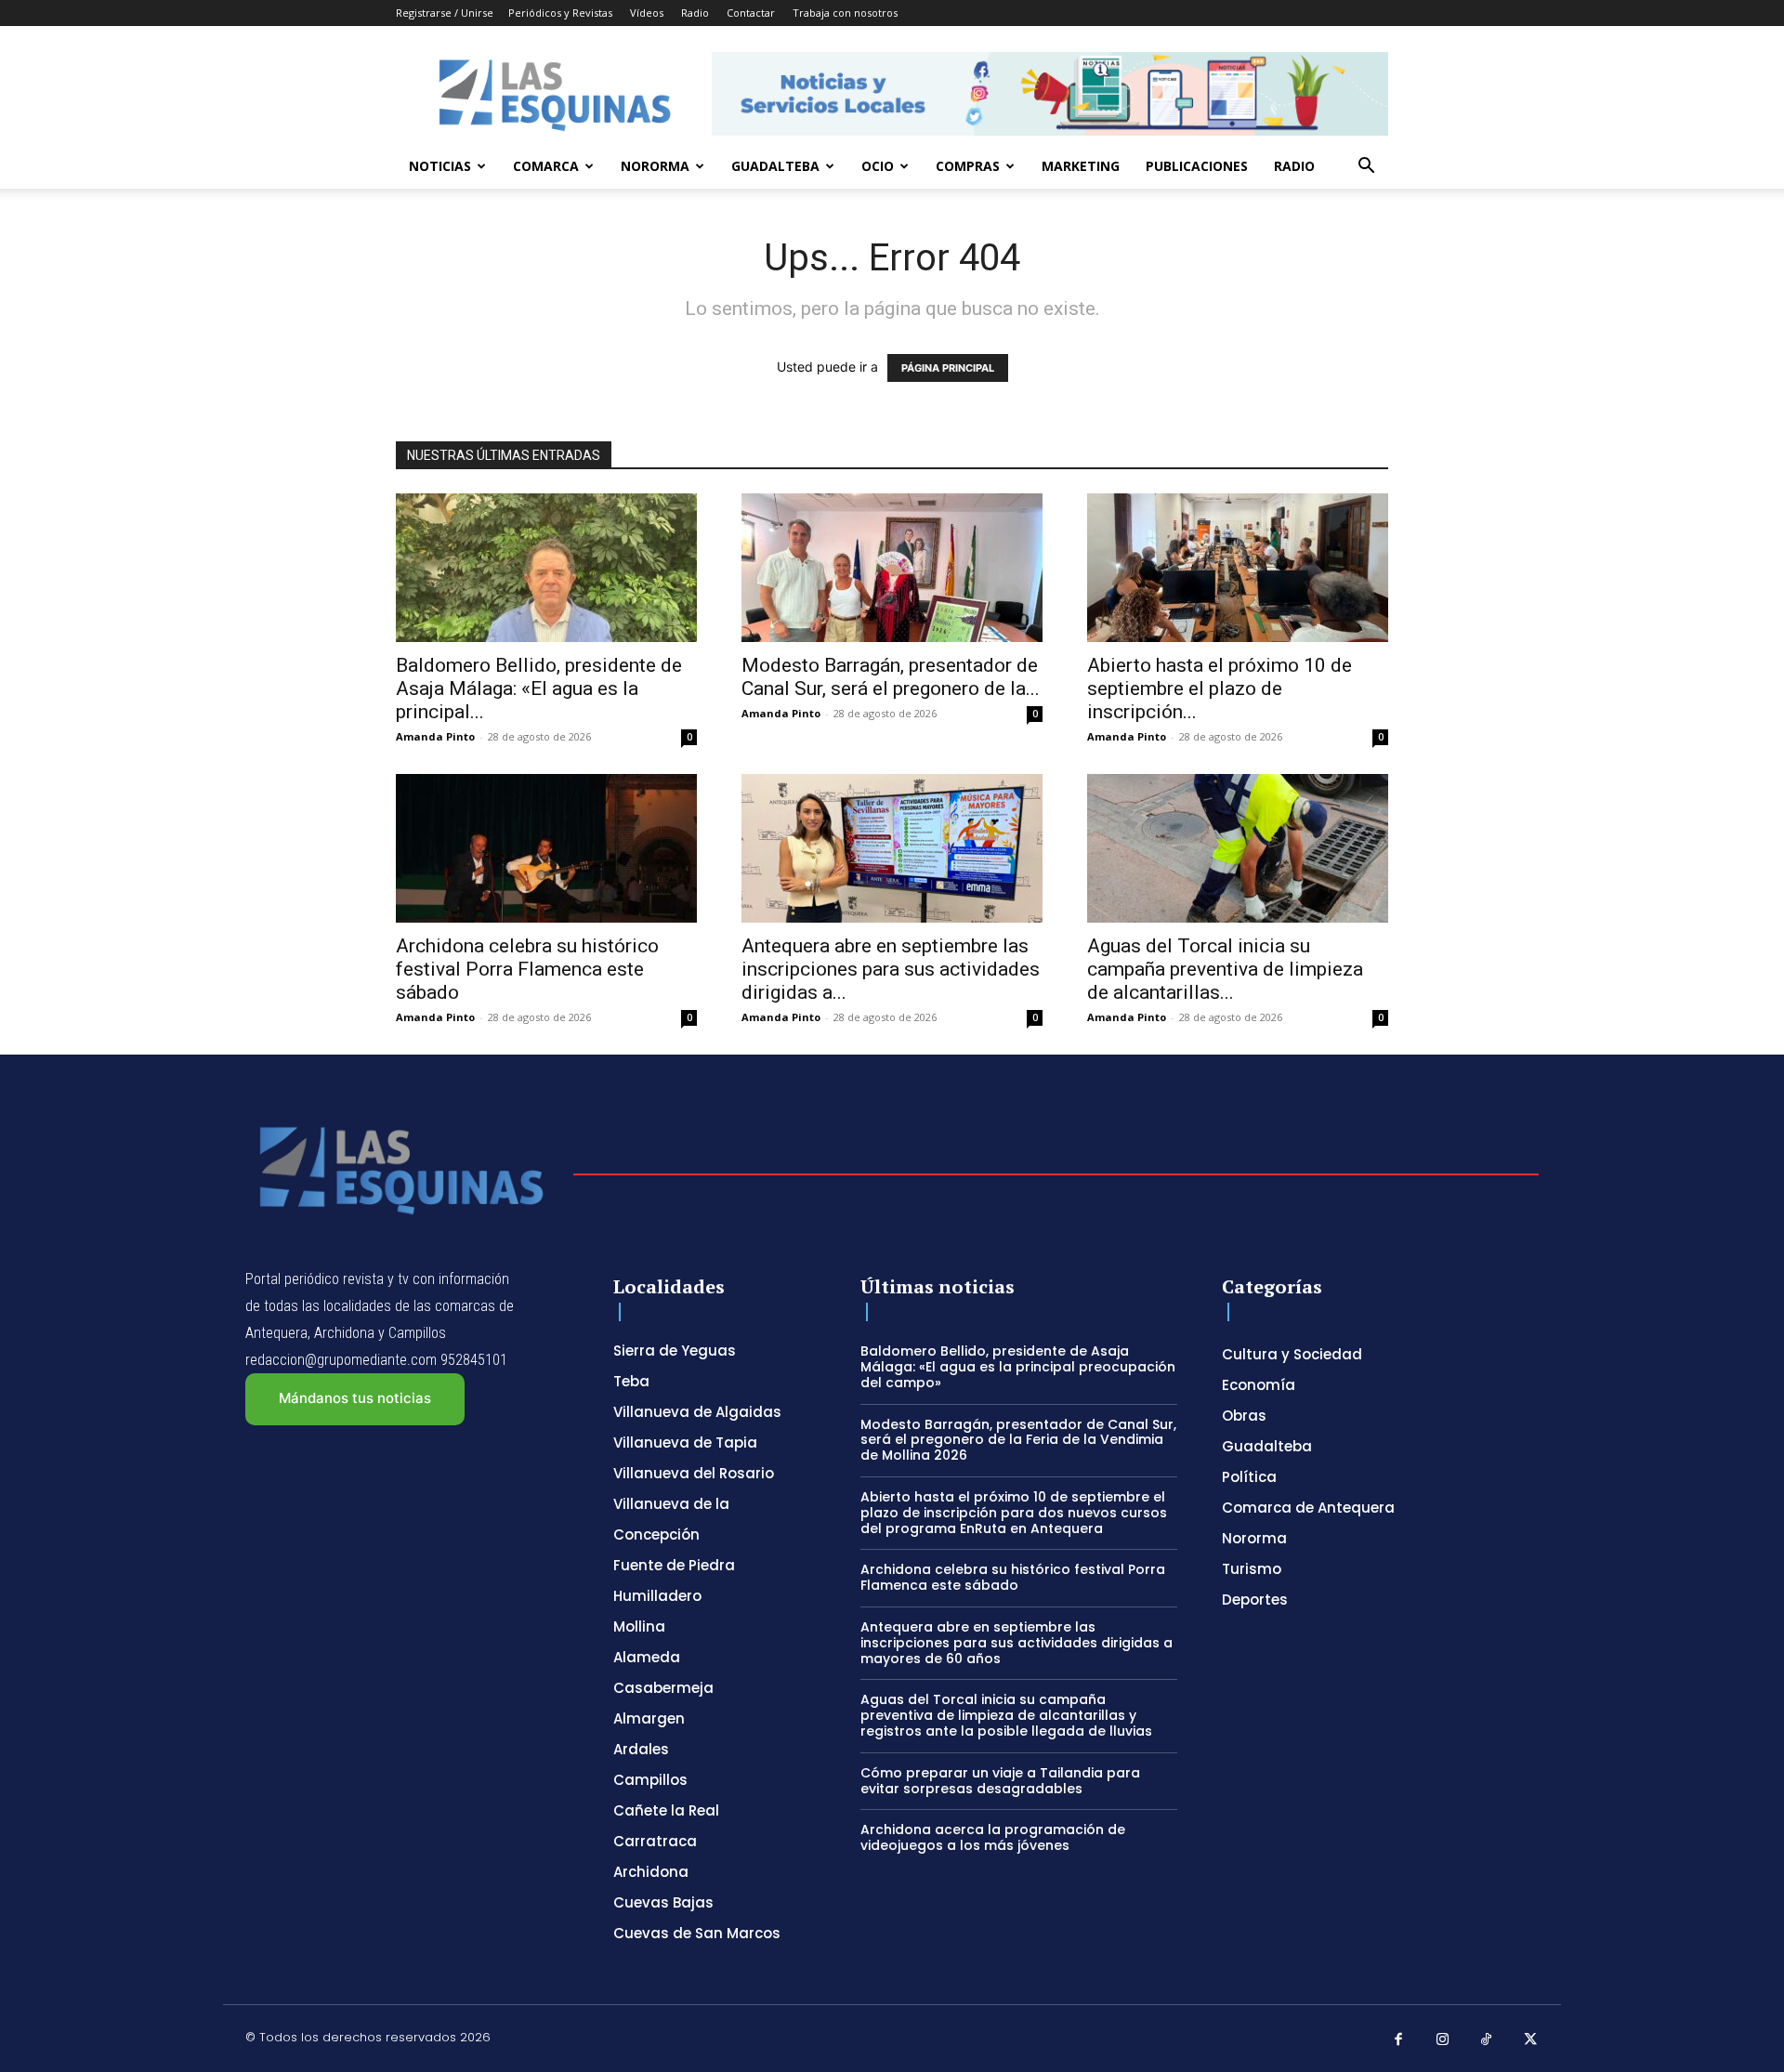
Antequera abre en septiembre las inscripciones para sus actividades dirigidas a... (891, 969)
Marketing (1081, 166)
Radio (695, 13)
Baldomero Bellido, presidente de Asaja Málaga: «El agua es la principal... (539, 688)
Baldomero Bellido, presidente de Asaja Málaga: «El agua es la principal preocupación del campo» (1018, 1367)
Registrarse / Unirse (445, 13)
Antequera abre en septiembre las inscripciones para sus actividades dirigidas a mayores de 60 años (1017, 1643)
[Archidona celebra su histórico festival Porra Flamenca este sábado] (546, 848)
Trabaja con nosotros (845, 13)
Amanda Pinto (435, 736)
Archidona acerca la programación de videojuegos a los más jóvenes (993, 1837)
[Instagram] (1443, 2040)
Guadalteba (775, 166)
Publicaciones (1197, 166)
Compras (968, 166)
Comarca (546, 166)
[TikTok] (1487, 2040)
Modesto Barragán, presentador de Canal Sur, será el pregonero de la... (891, 677)
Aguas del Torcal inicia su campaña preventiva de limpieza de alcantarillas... (1225, 969)
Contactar (751, 13)
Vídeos (647, 13)
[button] (1366, 168)
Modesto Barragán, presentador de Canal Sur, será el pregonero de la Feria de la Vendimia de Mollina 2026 (1018, 1440)
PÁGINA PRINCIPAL (948, 368)
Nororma (655, 166)
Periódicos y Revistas (560, 13)
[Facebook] (1398, 2040)
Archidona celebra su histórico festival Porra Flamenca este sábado (527, 969)
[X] (1531, 2040)
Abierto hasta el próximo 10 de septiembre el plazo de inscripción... (1220, 688)
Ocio (878, 166)
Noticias (440, 166)
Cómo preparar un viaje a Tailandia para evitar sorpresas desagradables (1000, 1781)
